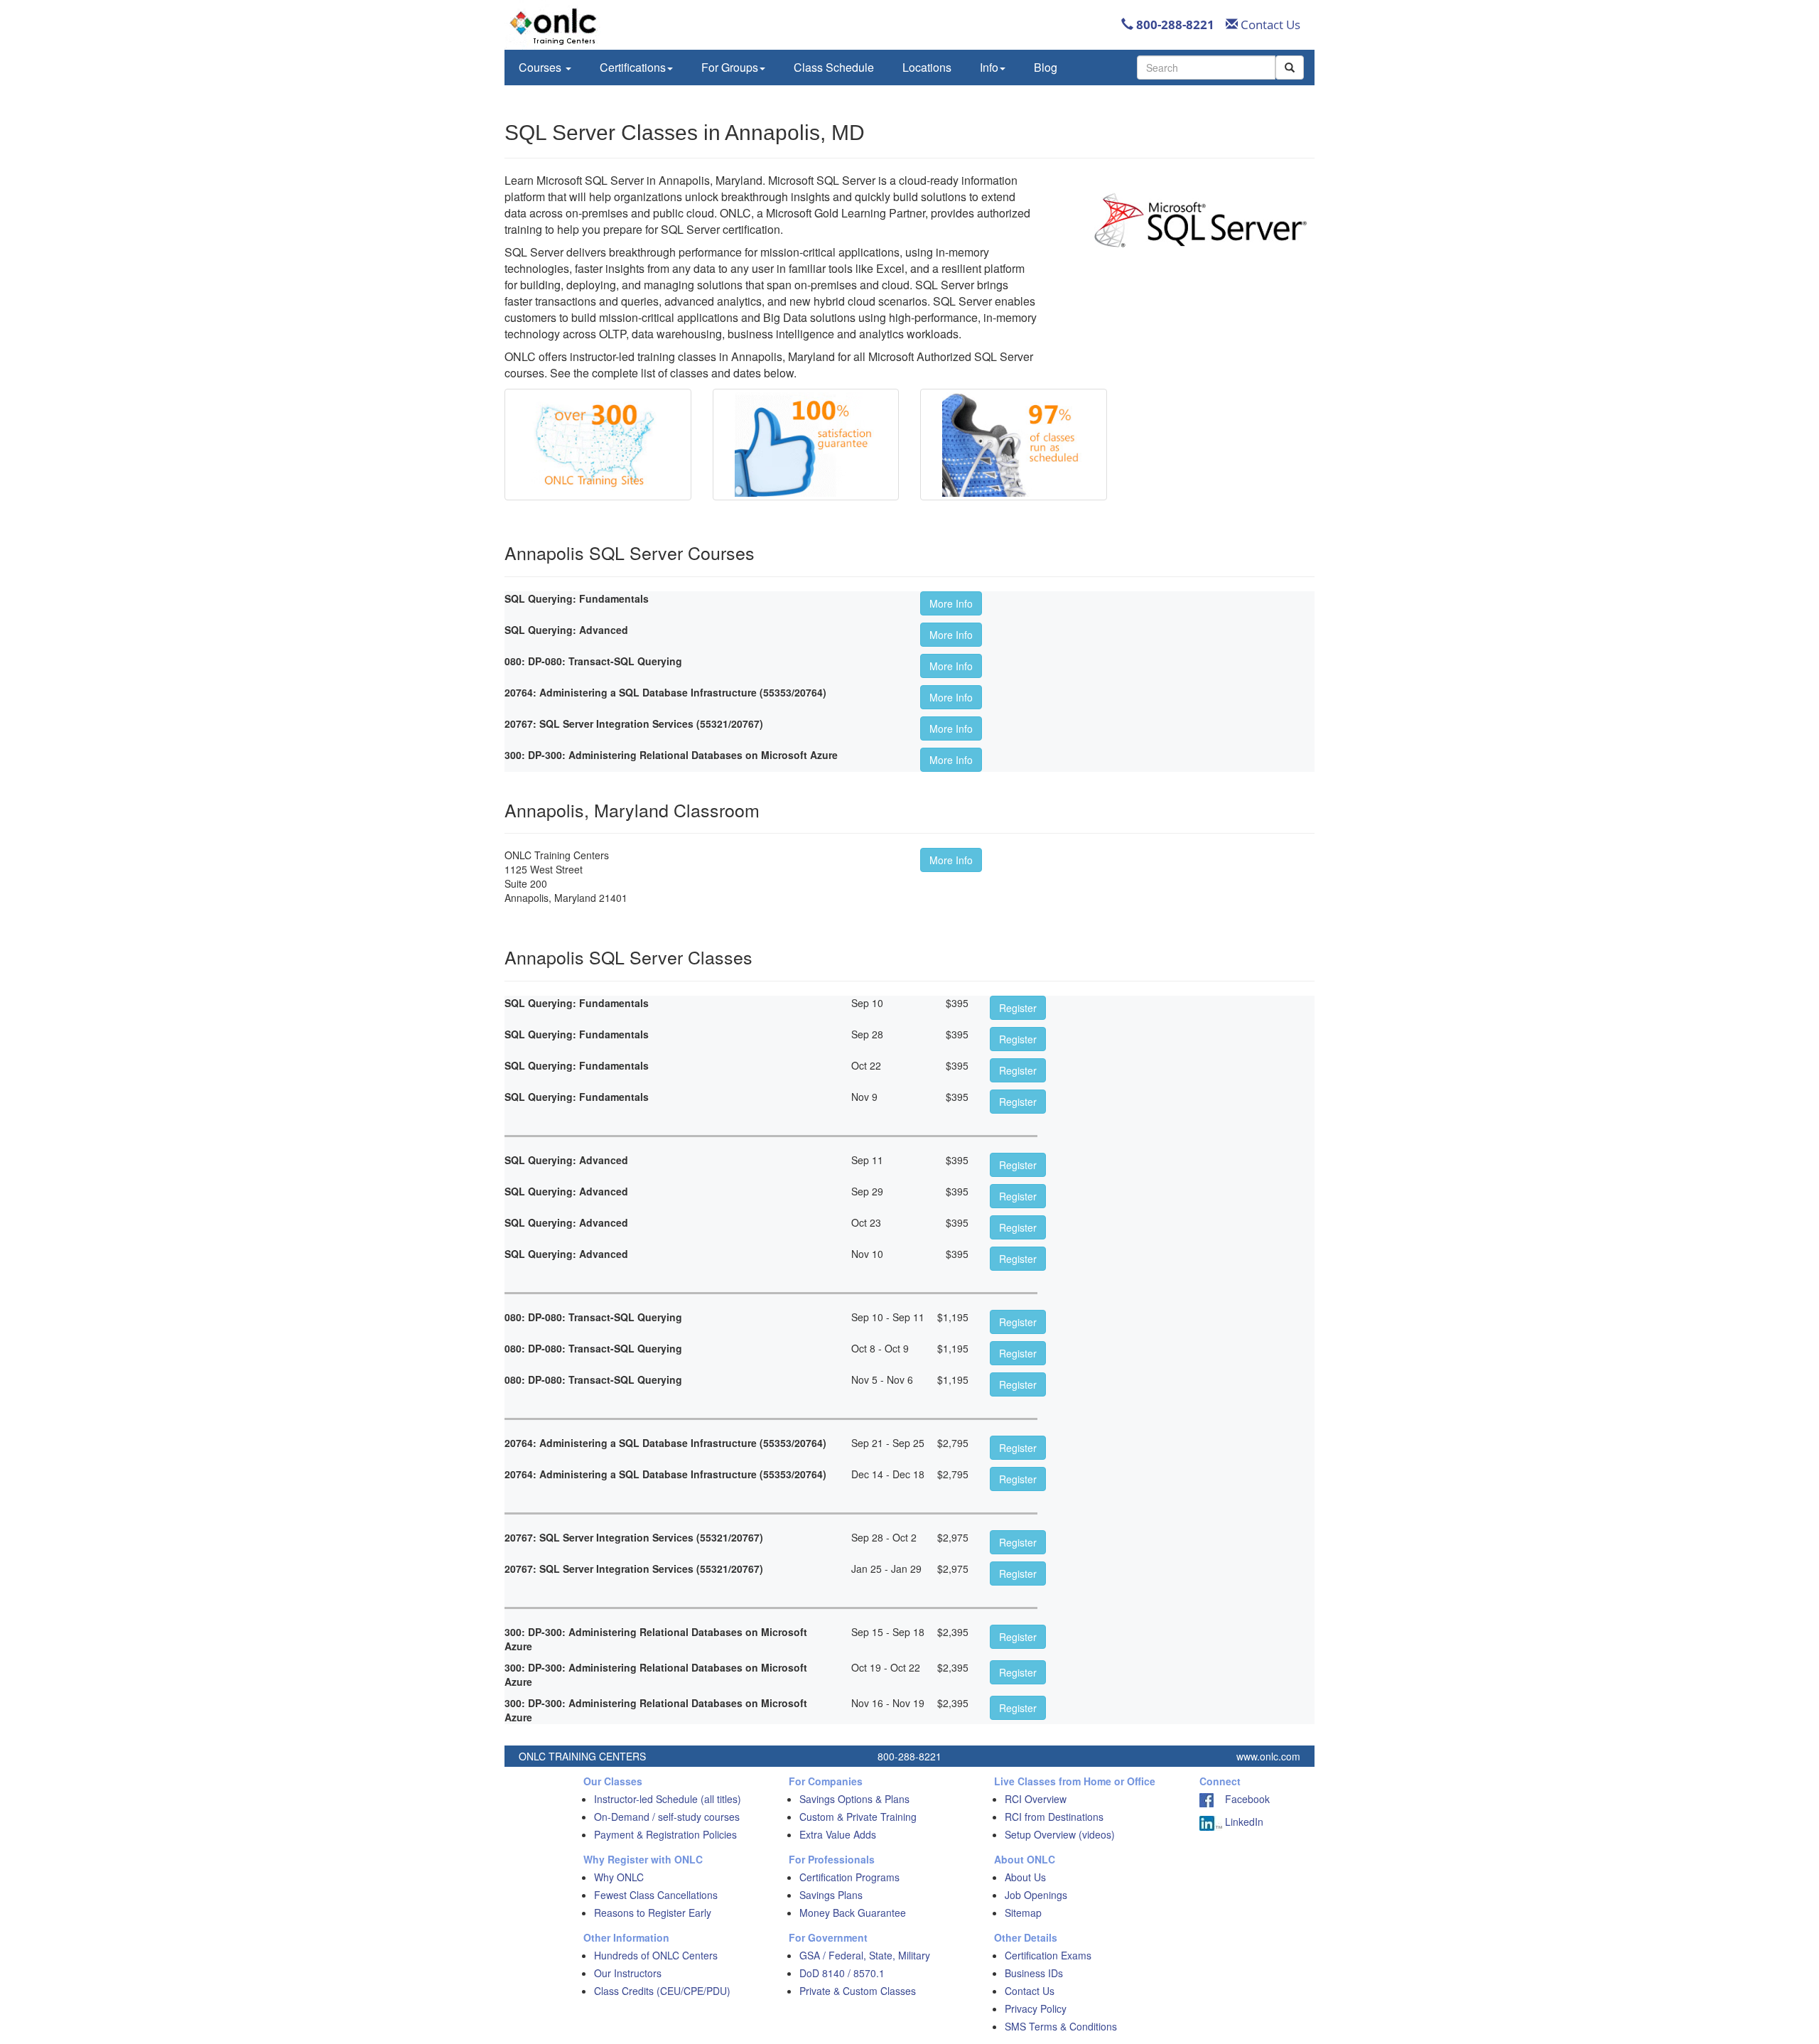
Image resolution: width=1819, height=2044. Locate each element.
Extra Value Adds (838, 1834)
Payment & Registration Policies (665, 1834)
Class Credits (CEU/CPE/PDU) (662, 1991)
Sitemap (1023, 1913)
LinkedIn (1243, 1822)
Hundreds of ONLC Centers (656, 1955)
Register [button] (1018, 1008)
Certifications (633, 67)
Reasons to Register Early (653, 1913)
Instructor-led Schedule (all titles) (668, 1799)
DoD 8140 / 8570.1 (842, 1973)
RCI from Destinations (1054, 1817)
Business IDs (1034, 1973)
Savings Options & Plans (854, 1799)
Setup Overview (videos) (1060, 1834)
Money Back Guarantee (853, 1913)
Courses (541, 67)
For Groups (730, 67)
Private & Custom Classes (858, 1991)
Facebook (1242, 1799)
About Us (1025, 1877)
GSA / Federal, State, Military (865, 1955)
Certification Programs (849, 1877)
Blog (1046, 67)
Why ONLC (619, 1877)
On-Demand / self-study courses (667, 1817)
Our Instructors (628, 1973)
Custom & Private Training (858, 1817)
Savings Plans (831, 1895)
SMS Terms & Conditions (1061, 2026)
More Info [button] (951, 603)
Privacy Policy (1036, 2008)
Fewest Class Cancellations (656, 1895)
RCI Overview (1036, 1799)
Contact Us (1269, 25)
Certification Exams (1048, 1955)
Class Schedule (834, 67)
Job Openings (1036, 1895)
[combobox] (1206, 68)
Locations (927, 67)
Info (989, 67)
